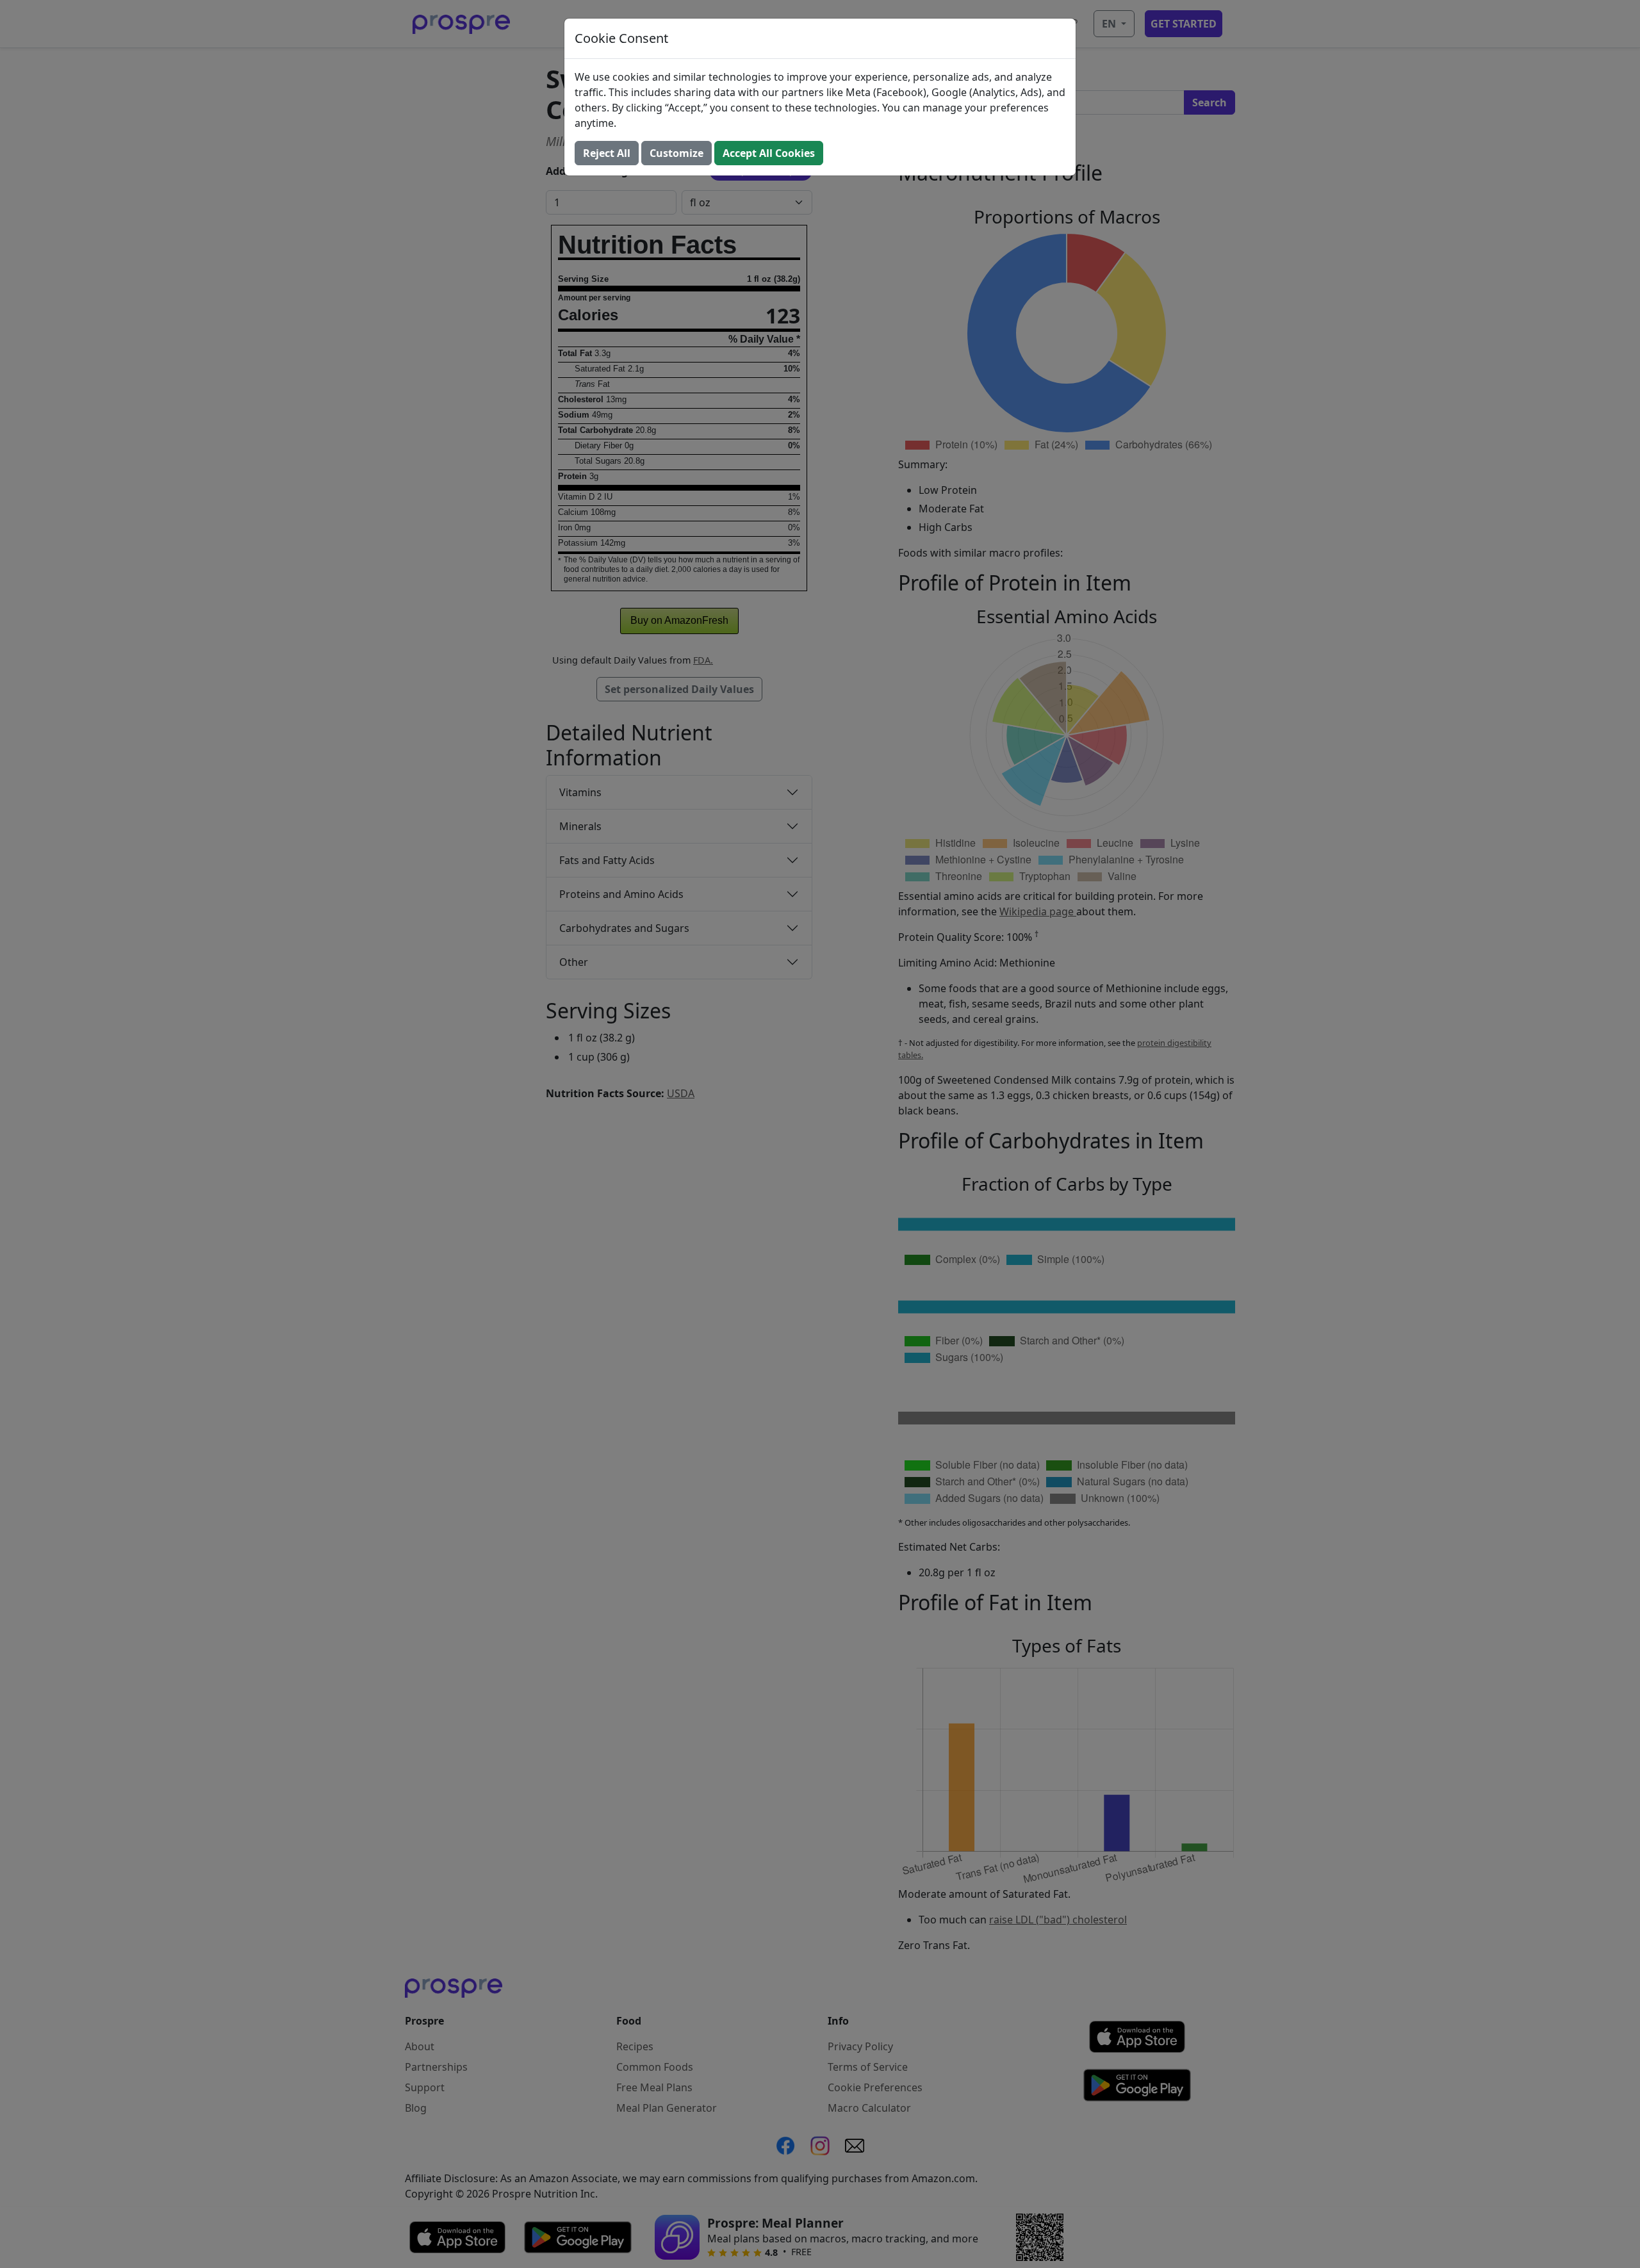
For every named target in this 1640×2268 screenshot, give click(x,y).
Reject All (607, 153)
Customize (676, 153)
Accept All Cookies (769, 153)
